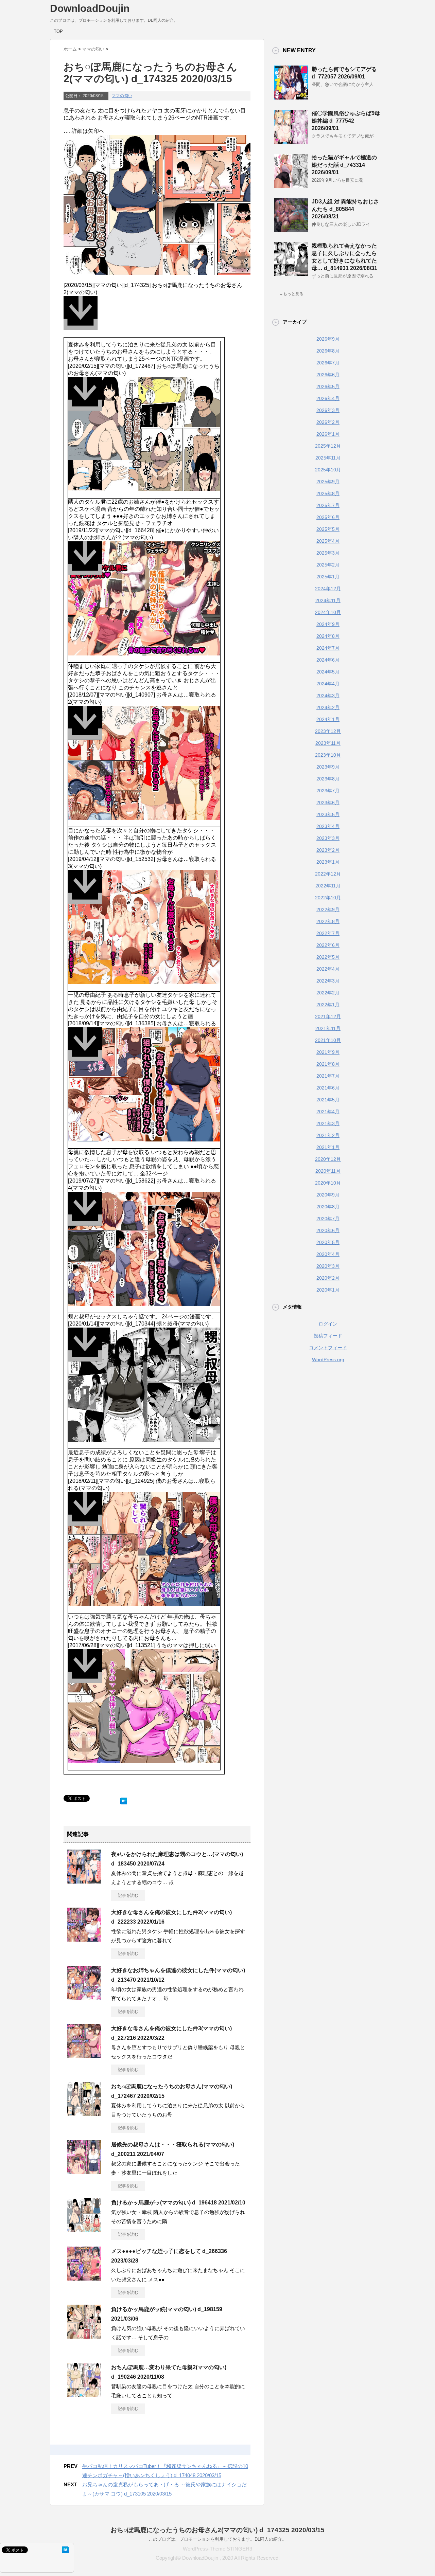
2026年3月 (328, 410)
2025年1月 (328, 577)
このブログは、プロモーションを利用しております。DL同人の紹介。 (217, 2539)
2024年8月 (328, 636)
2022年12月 (328, 874)
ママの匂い (122, 96)
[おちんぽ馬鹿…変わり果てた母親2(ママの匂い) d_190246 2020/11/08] (84, 2394)
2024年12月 (328, 589)
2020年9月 (328, 1195)
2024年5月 (328, 672)
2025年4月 (328, 541)
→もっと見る (291, 294)
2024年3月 (328, 696)
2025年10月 (328, 470)
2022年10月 (328, 898)
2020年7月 (328, 1219)
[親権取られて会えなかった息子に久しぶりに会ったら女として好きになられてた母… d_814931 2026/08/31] (291, 273)
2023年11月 (328, 743)
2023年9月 (328, 767)
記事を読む (128, 1895)
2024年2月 (328, 707)
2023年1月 (328, 862)
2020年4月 (328, 1254)
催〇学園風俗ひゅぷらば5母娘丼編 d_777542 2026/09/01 (346, 121)
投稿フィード (328, 1336)
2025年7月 (328, 505)
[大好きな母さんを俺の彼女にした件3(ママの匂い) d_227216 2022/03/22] (84, 2055)
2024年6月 (328, 660)
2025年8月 (328, 493)
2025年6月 (328, 517)
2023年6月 (328, 803)
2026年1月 (328, 434)
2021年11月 (328, 1028)
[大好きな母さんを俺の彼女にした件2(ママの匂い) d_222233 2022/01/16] (84, 1939)
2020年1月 (328, 1290)
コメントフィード (328, 1348)
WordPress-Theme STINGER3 (217, 2549)
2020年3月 (328, 1266)
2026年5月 (328, 386)
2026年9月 (328, 339)
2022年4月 (328, 969)
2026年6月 (328, 375)
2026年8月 (328, 351)
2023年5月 (328, 814)
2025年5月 (328, 529)
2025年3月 (328, 553)
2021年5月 (328, 1100)
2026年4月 (328, 398)
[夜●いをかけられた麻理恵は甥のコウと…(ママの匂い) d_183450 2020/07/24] (84, 1881)
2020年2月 (328, 1278)
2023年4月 (328, 826)
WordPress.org (328, 1359)
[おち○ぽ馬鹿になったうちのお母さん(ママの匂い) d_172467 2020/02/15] (84, 2113)
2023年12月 (328, 731)
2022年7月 (328, 933)
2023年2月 (328, 850)
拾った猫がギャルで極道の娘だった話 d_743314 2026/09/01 (344, 165)
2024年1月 (328, 719)
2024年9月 (328, 624)
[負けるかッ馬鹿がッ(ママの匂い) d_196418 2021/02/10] (84, 2229)
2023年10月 (328, 755)
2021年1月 (328, 1147)
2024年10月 (328, 612)
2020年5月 (328, 1242)
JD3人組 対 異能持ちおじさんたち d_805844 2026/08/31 (345, 209)
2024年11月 (328, 600)
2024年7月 (328, 648)
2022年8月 (328, 921)
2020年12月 (328, 1159)
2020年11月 (328, 1171)
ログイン (328, 1324)
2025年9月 (328, 482)
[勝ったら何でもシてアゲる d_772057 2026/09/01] (291, 97)
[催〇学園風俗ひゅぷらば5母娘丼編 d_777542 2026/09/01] (291, 141)
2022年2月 (328, 993)
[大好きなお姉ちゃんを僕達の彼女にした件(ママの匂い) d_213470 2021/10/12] (84, 1997)
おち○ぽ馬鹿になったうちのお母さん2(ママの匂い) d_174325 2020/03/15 (217, 2530)
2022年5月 (328, 957)
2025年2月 (328, 565)
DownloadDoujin (90, 8)
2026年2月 (328, 422)
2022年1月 (328, 1005)
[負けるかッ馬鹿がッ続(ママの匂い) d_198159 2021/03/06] (84, 2336)
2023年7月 (328, 791)
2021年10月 (328, 1040)
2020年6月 (328, 1230)
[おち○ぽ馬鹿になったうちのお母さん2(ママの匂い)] (157, 317)
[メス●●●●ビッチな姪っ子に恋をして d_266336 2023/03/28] (84, 2278)
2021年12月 (328, 1016)
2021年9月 (328, 1052)
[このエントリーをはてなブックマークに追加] (124, 1799)
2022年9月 (328, 909)
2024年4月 (328, 684)
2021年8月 (328, 1064)
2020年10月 (328, 1183)
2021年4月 (328, 1112)
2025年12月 (328, 446)
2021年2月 (328, 1135)
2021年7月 (328, 1076)
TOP (58, 31)
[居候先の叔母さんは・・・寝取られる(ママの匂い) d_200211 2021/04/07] (84, 2171)
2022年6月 (328, 945)
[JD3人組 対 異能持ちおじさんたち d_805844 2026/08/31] (291, 229)
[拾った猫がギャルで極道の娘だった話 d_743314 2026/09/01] (291, 185)
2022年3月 (328, 981)
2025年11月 (328, 458)
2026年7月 (328, 363)
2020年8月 (328, 1207)
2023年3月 (328, 838)
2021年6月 (328, 1088)
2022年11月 (328, 886)
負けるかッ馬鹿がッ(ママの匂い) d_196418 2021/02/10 (178, 2203)
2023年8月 (328, 779)
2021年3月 (328, 1123)
